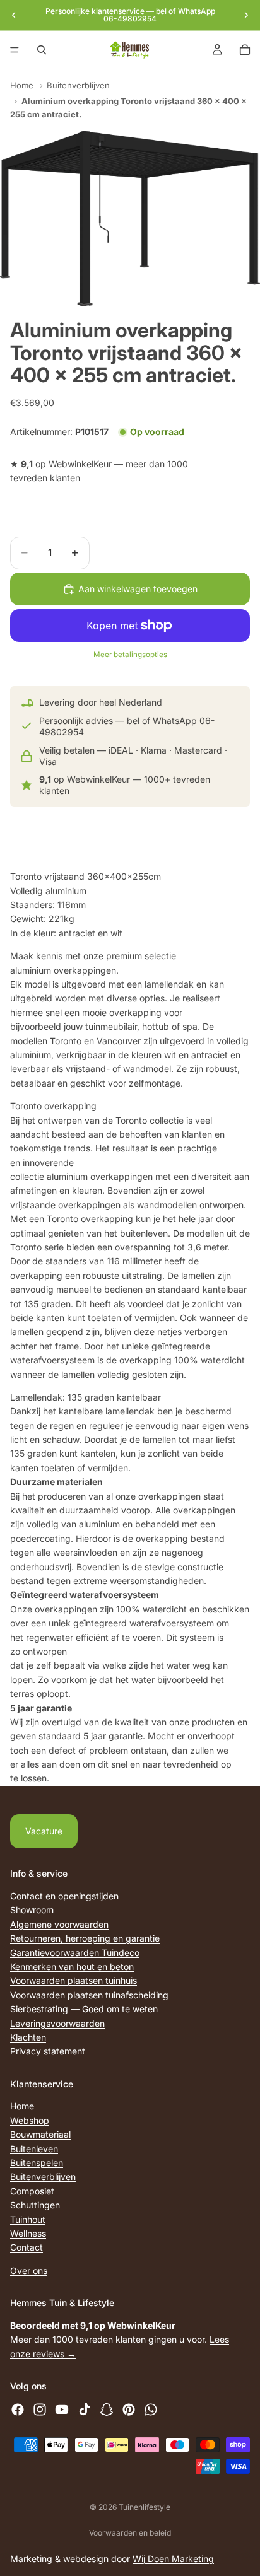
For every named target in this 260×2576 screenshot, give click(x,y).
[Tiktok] (85, 2410)
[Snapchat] (107, 2410)
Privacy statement (48, 2051)
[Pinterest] (129, 2410)
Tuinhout (28, 2219)
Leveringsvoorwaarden (57, 2023)
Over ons (29, 2270)
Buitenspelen (37, 2163)
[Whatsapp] (151, 2410)
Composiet (32, 2191)
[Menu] (15, 50)
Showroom (32, 1910)
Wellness (28, 2233)
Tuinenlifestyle (145, 2507)
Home (22, 85)
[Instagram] (40, 2410)
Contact (27, 2247)
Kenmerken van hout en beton (72, 1967)
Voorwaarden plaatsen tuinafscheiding (89, 1995)
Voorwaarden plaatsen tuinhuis (74, 1980)
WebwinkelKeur (80, 464)
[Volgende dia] (246, 15)
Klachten (28, 2037)
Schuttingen (35, 2205)
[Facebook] (18, 2410)
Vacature (44, 1831)
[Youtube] (62, 2410)
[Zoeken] (42, 50)
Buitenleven (34, 2149)
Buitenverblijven (78, 85)
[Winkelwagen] (245, 50)
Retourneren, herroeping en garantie (85, 1938)
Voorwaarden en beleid (130, 2533)
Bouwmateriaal (40, 2134)
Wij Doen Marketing (173, 2559)
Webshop (30, 2120)
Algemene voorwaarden (59, 1924)
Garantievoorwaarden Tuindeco (75, 1952)
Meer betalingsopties (130, 655)
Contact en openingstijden (64, 1896)
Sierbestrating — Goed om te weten (84, 2009)
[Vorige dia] (14, 15)
